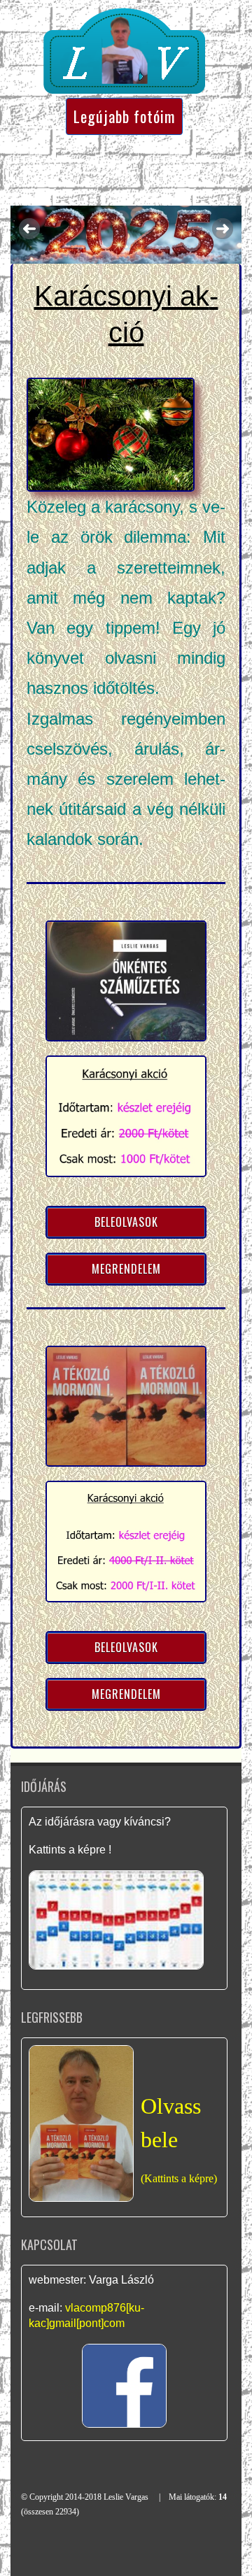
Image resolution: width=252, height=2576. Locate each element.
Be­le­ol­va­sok (126, 1222)
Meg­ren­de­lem (126, 1269)
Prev (29, 229)
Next (223, 229)
